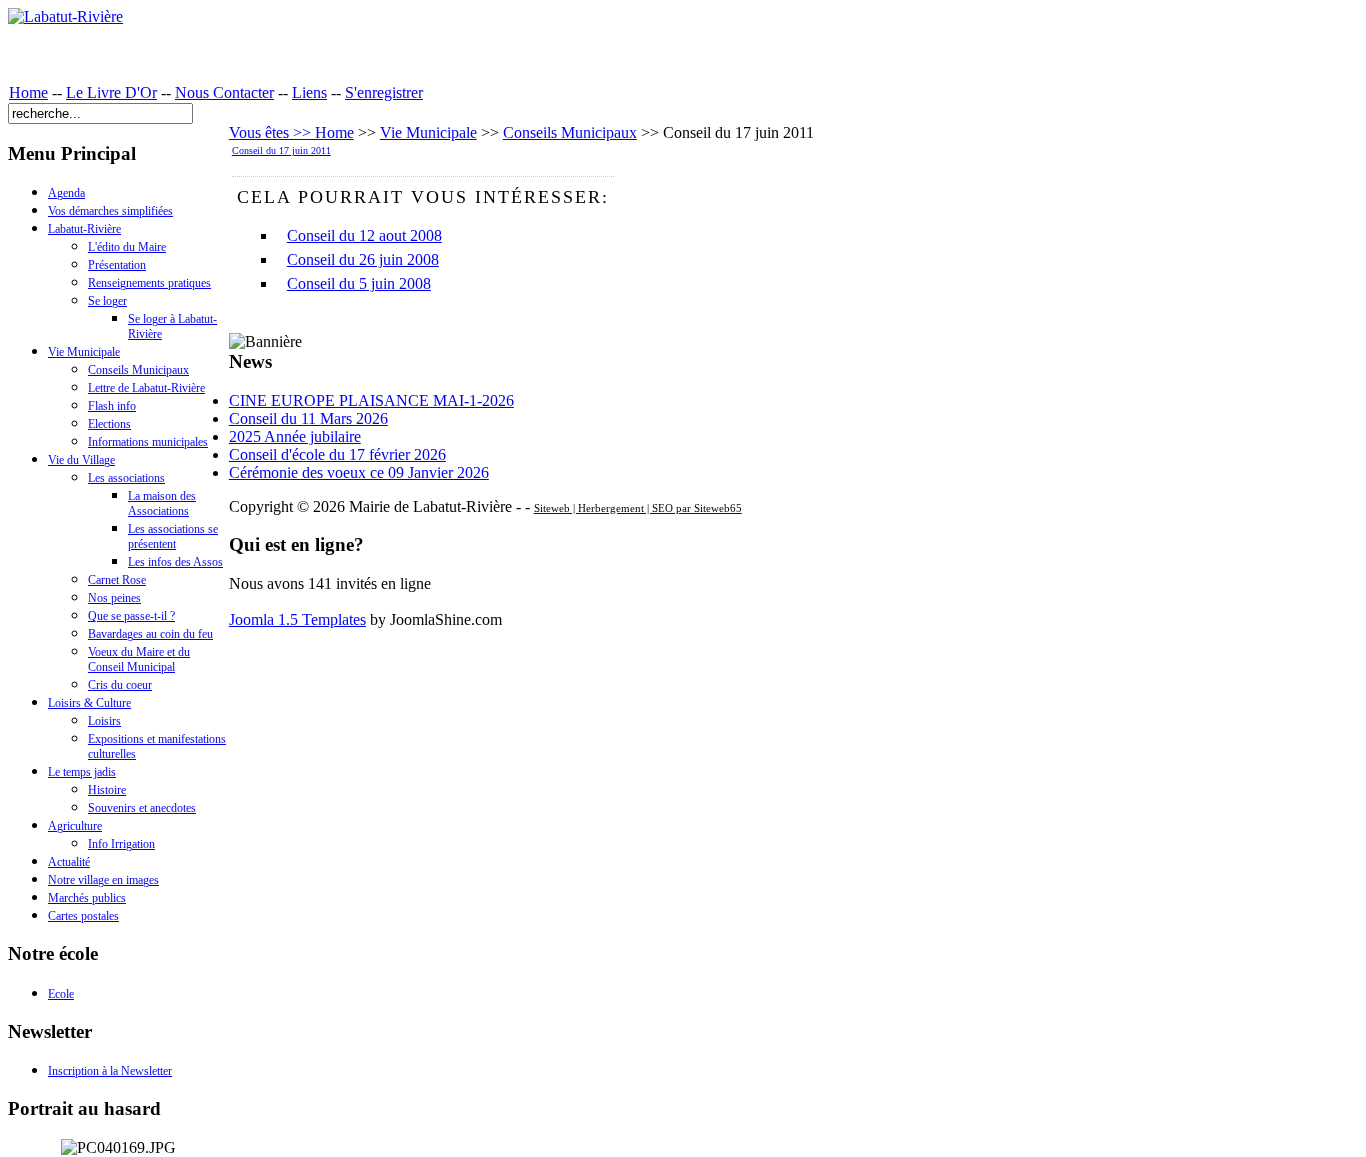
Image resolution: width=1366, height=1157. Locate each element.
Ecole (61, 994)
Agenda (66, 193)
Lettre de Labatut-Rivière (146, 388)
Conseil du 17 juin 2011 (281, 150)
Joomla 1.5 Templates (297, 619)
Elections (109, 424)
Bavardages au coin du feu (150, 634)
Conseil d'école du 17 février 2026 (337, 454)
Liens (309, 92)
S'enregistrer (384, 92)
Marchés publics (87, 898)
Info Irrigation (121, 844)
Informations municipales (148, 442)
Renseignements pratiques (149, 283)
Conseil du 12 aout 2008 (364, 235)
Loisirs (104, 721)
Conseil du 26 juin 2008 (363, 259)
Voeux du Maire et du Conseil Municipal (139, 659)
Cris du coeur (120, 685)
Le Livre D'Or (111, 92)
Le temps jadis (82, 772)
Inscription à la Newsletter (110, 1071)
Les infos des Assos (175, 562)
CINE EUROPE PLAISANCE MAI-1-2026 (371, 400)
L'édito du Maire (127, 247)
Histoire (107, 790)
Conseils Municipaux (138, 370)
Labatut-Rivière (84, 229)
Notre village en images (103, 880)
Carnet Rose (117, 580)
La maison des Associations (162, 503)
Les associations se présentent (173, 536)
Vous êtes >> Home (291, 132)
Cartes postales (83, 916)
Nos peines (114, 598)
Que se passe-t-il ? (131, 616)
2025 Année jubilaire (295, 436)
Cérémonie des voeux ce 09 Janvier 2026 (359, 472)
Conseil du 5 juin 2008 (359, 283)
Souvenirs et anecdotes (142, 808)
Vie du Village (81, 460)
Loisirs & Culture (89, 703)
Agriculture (75, 826)
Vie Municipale (84, 352)
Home (28, 92)
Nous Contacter (224, 92)
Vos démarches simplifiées (110, 211)
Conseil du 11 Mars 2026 (308, 418)
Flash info (112, 406)
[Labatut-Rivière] (65, 16)
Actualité (69, 862)
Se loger (107, 301)
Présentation (117, 265)
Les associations (126, 478)
